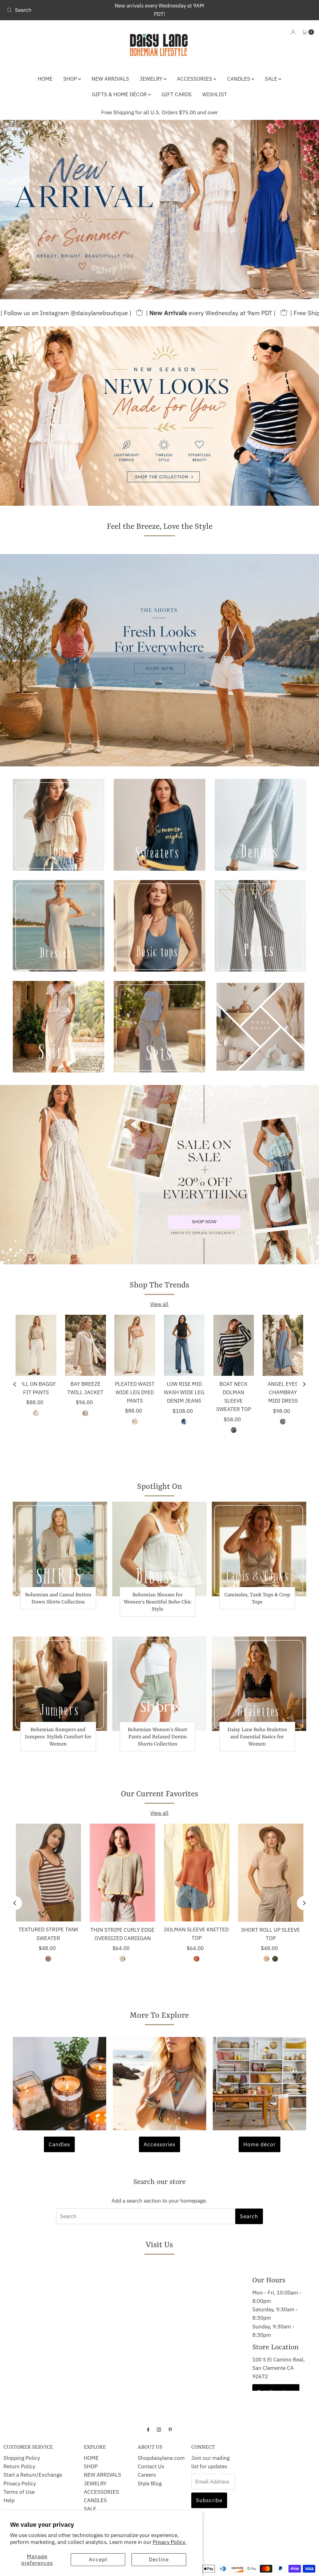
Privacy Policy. (169, 2542)
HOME (45, 79)
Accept (98, 2559)
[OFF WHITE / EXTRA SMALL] (85, 1413)
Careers (147, 2475)
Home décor (259, 2144)
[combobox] (54, 10)
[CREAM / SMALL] (36, 1413)
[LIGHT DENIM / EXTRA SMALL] (283, 1422)
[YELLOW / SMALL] (122, 1959)
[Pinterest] (170, 2429)
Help (9, 2500)
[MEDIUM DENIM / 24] (184, 1422)
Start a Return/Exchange (33, 2475)
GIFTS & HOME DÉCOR (120, 94)
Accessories (159, 2144)
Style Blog (150, 2484)
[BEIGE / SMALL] (266, 1959)
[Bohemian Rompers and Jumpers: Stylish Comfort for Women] (60, 1684)
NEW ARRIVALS (110, 79)
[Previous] (15, 1384)
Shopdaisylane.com (161, 2458)
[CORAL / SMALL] (197, 1959)
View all (159, 1304)
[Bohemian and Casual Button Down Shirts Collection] (60, 1549)
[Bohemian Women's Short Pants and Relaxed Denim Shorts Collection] (159, 1684)
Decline (159, 2559)
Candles (59, 2144)
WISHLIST (215, 94)
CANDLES (239, 79)
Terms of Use (19, 2492)
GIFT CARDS (176, 94)
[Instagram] (159, 2429)
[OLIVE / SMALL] (275, 1959)
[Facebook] (148, 2429)
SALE (272, 79)
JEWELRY (152, 79)
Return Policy (19, 2466)
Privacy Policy (20, 2484)
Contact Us (151, 2466)
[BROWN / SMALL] (48, 1959)
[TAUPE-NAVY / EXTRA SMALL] (234, 1430)
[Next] (304, 1384)
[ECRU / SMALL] (135, 1422)
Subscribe (209, 2500)
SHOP (71, 79)
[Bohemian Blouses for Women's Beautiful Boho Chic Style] (159, 1549)
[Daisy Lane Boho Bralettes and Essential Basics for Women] (259, 1684)
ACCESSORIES (195, 79)
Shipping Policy (22, 2458)
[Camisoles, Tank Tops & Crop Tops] (259, 1549)
